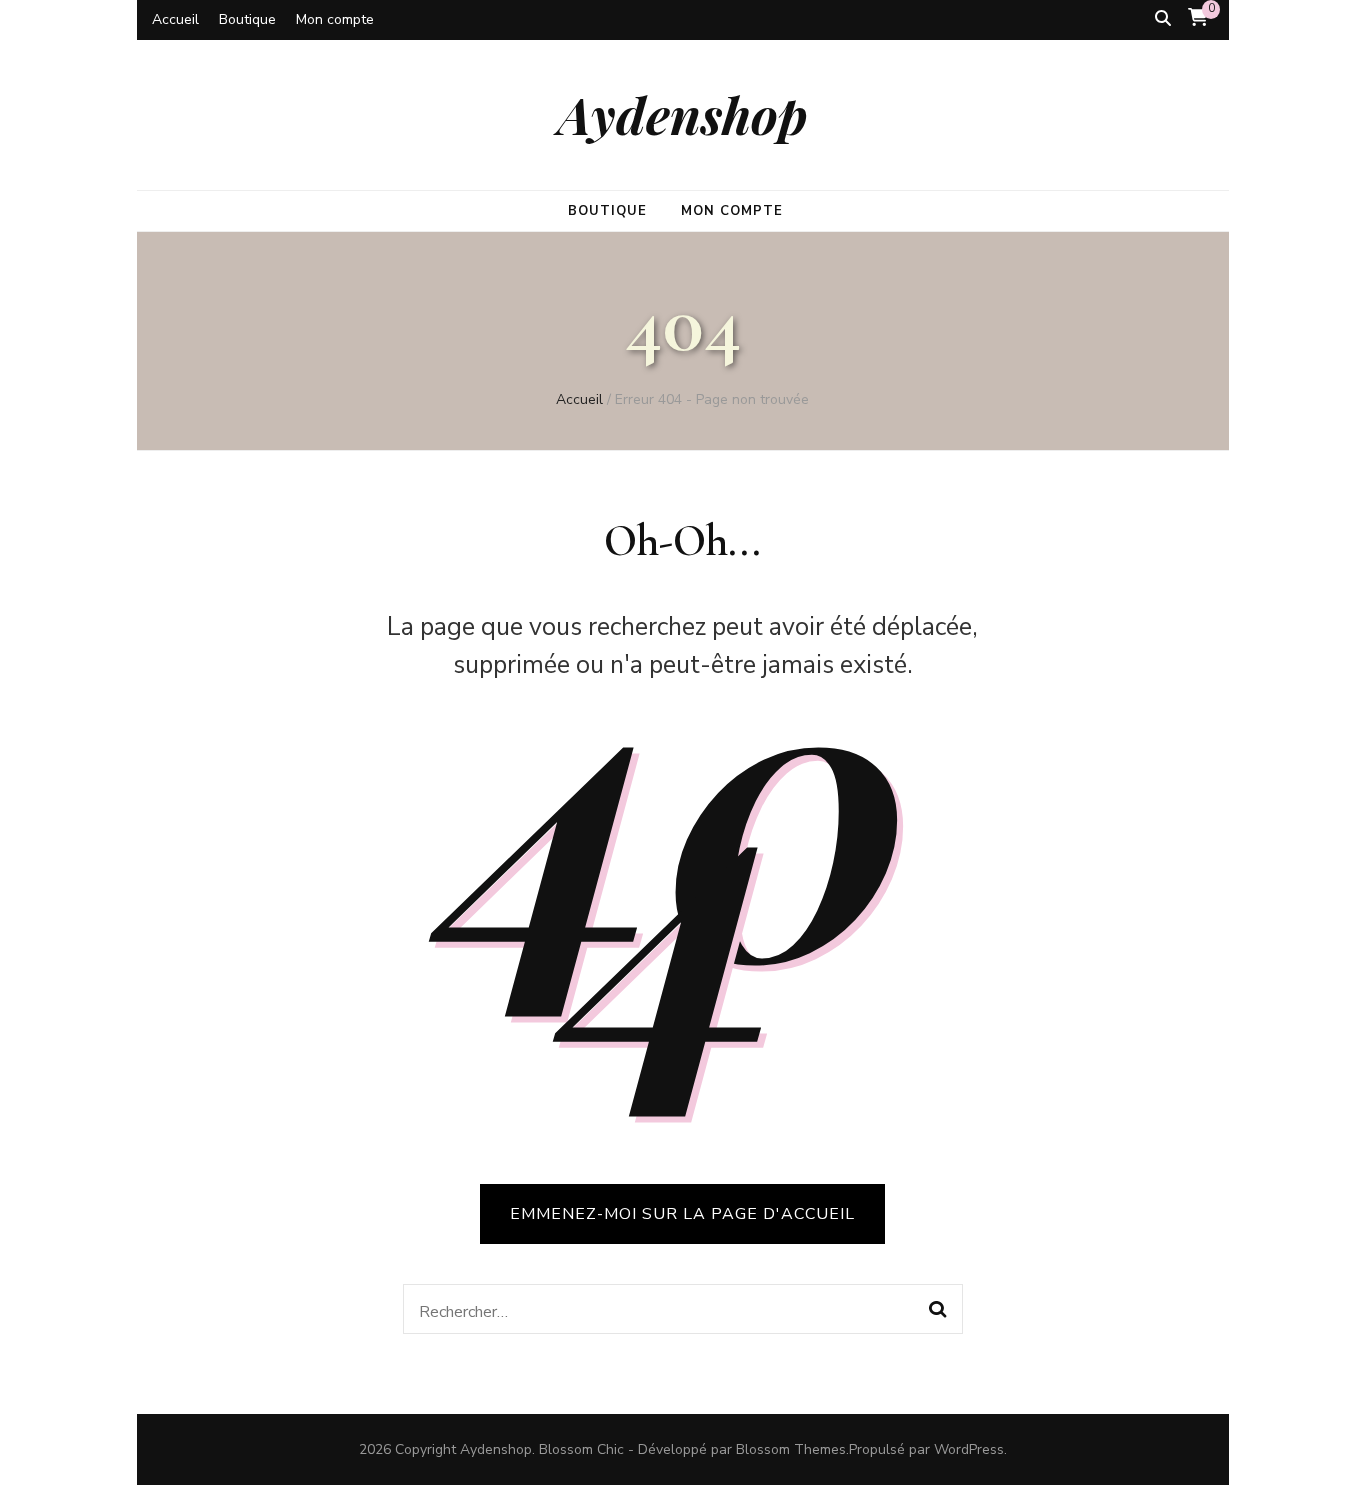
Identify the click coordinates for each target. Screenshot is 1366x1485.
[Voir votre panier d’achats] (1198, 18)
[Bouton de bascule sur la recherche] (1163, 18)
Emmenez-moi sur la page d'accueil (682, 1214)
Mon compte (335, 19)
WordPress (969, 1449)
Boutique (247, 19)
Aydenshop (683, 114)
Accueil (175, 19)
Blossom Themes (791, 1449)
